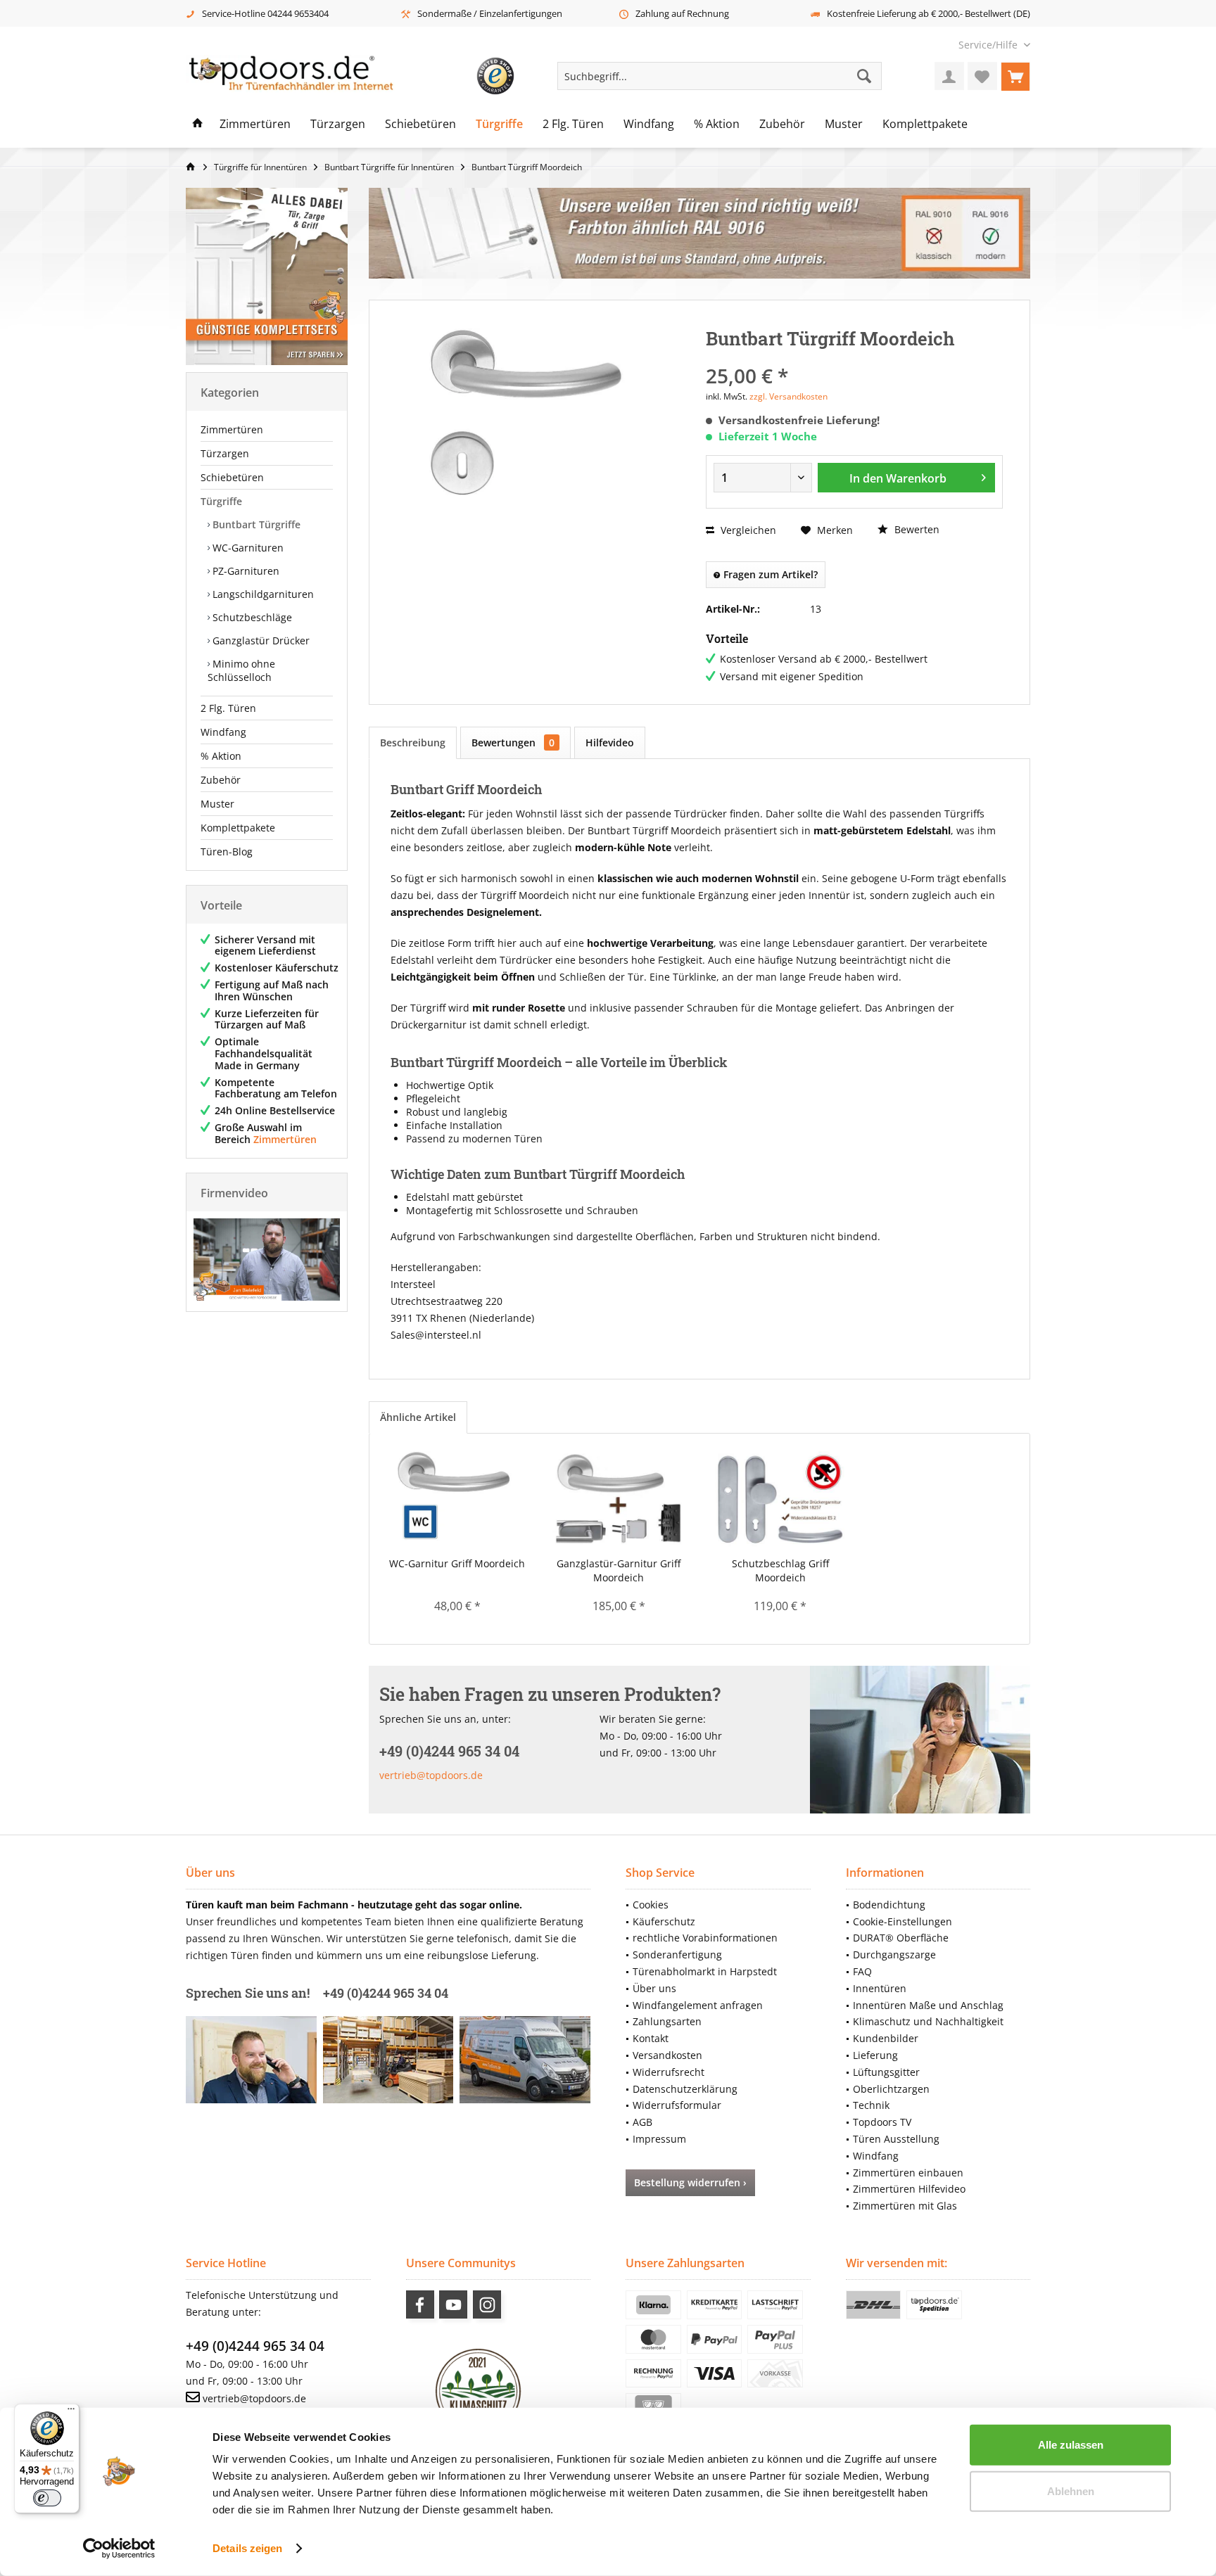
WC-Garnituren (247, 548)
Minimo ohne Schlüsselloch (241, 670)
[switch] (47, 2498)
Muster (217, 804)
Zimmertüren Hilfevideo (909, 2189)
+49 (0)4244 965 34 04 (255, 2346)
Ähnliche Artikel (418, 1417)
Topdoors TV (882, 2122)
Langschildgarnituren (262, 594)
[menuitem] (989, 45)
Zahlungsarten (667, 2021)
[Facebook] (420, 2304)
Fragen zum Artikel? (769, 574)
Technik (871, 2105)
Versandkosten (667, 2055)
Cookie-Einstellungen (902, 1921)
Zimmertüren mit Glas (905, 2206)
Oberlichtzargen (891, 2089)
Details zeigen (247, 2548)
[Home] (198, 125)
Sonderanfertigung (677, 1955)
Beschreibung (413, 742)
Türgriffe (221, 501)
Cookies (651, 1905)
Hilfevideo (610, 742)
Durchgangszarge (894, 1955)
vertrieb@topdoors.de (431, 1775)
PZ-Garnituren (245, 571)
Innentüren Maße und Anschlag (928, 2005)
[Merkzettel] (982, 76)
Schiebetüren (232, 477)
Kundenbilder (886, 2038)
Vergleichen (747, 530)
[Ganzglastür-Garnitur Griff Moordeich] (619, 1500)
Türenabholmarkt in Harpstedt (705, 1971)
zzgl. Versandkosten (788, 396)
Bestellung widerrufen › (690, 2182)
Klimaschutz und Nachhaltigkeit (928, 2021)
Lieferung (875, 2055)
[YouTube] (453, 2304)
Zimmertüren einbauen (908, 2173)
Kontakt (651, 2038)
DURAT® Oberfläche (901, 1938)
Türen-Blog (227, 852)
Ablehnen (1071, 2491)
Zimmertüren (232, 429)
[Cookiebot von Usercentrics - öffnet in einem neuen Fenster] (119, 2549)
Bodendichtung (889, 1905)
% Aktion (221, 756)
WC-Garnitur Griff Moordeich (457, 1563)
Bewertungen (513, 742)
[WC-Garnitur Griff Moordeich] (457, 1500)
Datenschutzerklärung (685, 2089)
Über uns (654, 1988)
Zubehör (221, 780)
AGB (642, 2122)
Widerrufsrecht (669, 2072)
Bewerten (916, 529)
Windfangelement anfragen (698, 2005)
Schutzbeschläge (251, 617)
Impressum (659, 2139)
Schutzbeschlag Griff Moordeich (780, 1570)
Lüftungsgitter (886, 2072)
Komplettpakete (238, 828)
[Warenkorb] (1015, 76)
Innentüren (880, 1988)
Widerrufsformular (677, 2105)
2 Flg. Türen (228, 708)
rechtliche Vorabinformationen (705, 1938)
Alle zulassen (1071, 2445)
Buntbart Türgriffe (255, 524)
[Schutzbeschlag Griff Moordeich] (780, 1500)
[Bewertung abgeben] (854, 357)
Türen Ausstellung (896, 2139)
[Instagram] (487, 2304)
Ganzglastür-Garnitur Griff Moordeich (619, 1570)
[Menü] (71, 2412)
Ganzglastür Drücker (260, 640)
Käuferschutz (664, 1921)
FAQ (862, 1971)
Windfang (223, 732)
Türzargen (225, 453)
